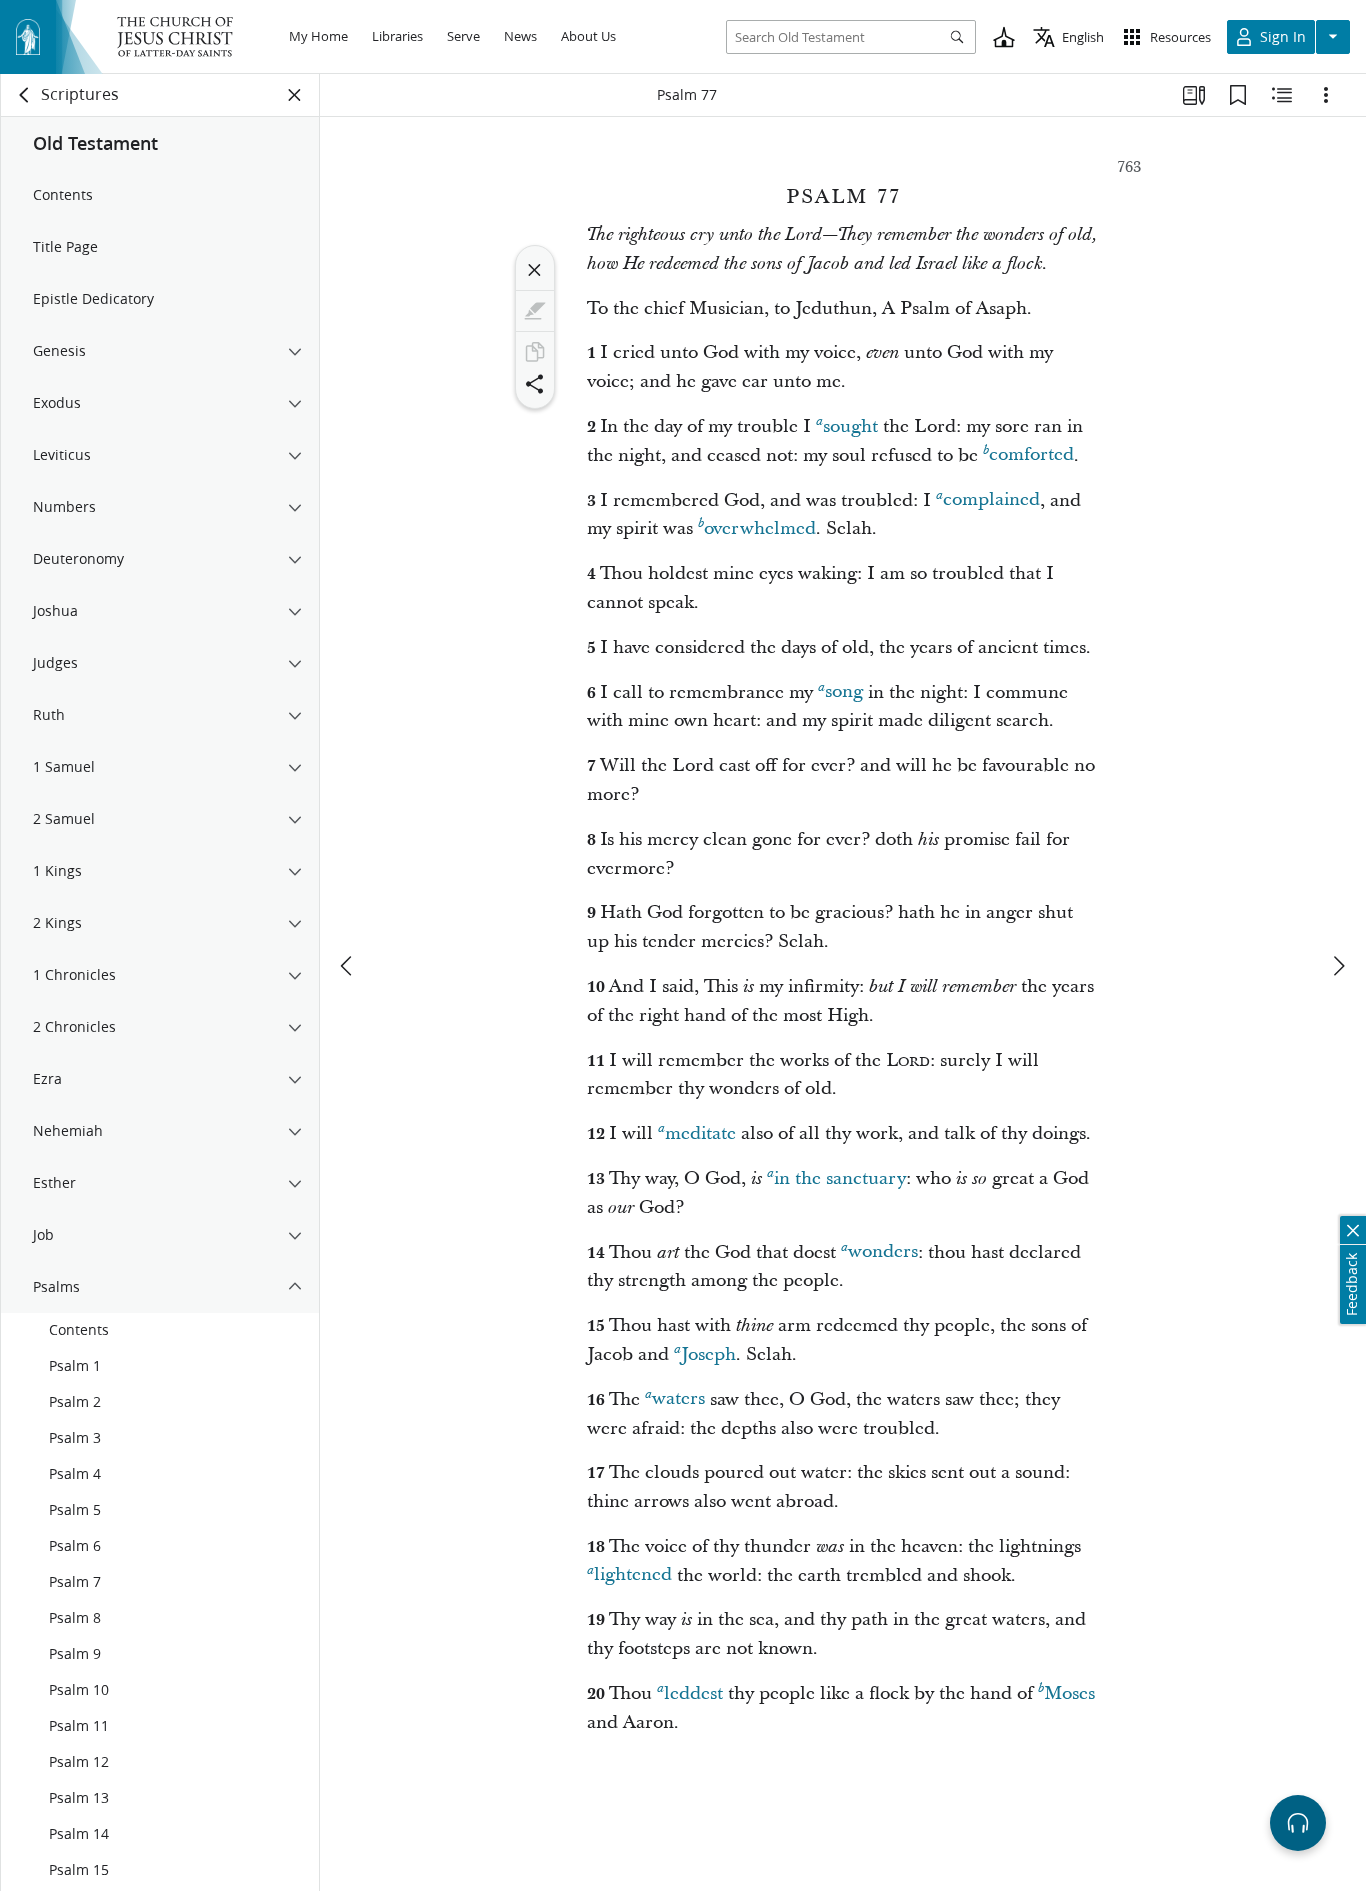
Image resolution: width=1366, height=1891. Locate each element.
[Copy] (535, 352)
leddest (693, 1693)
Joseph (708, 1354)
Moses (1069, 1693)
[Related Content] (1282, 95)
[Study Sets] (1194, 95)
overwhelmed (760, 528)
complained (991, 500)
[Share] (535, 384)
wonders (883, 1252)
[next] (1338, 966)
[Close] (535, 270)
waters (678, 1399)
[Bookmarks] (1238, 95)
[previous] (348, 966)
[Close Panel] (295, 95)
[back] (25, 95)
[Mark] (535, 311)
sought (850, 426)
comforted (1031, 455)
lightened (633, 1575)
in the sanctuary (840, 1178)
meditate (700, 1133)
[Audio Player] (1298, 1823)
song (844, 692)
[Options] (1326, 95)
